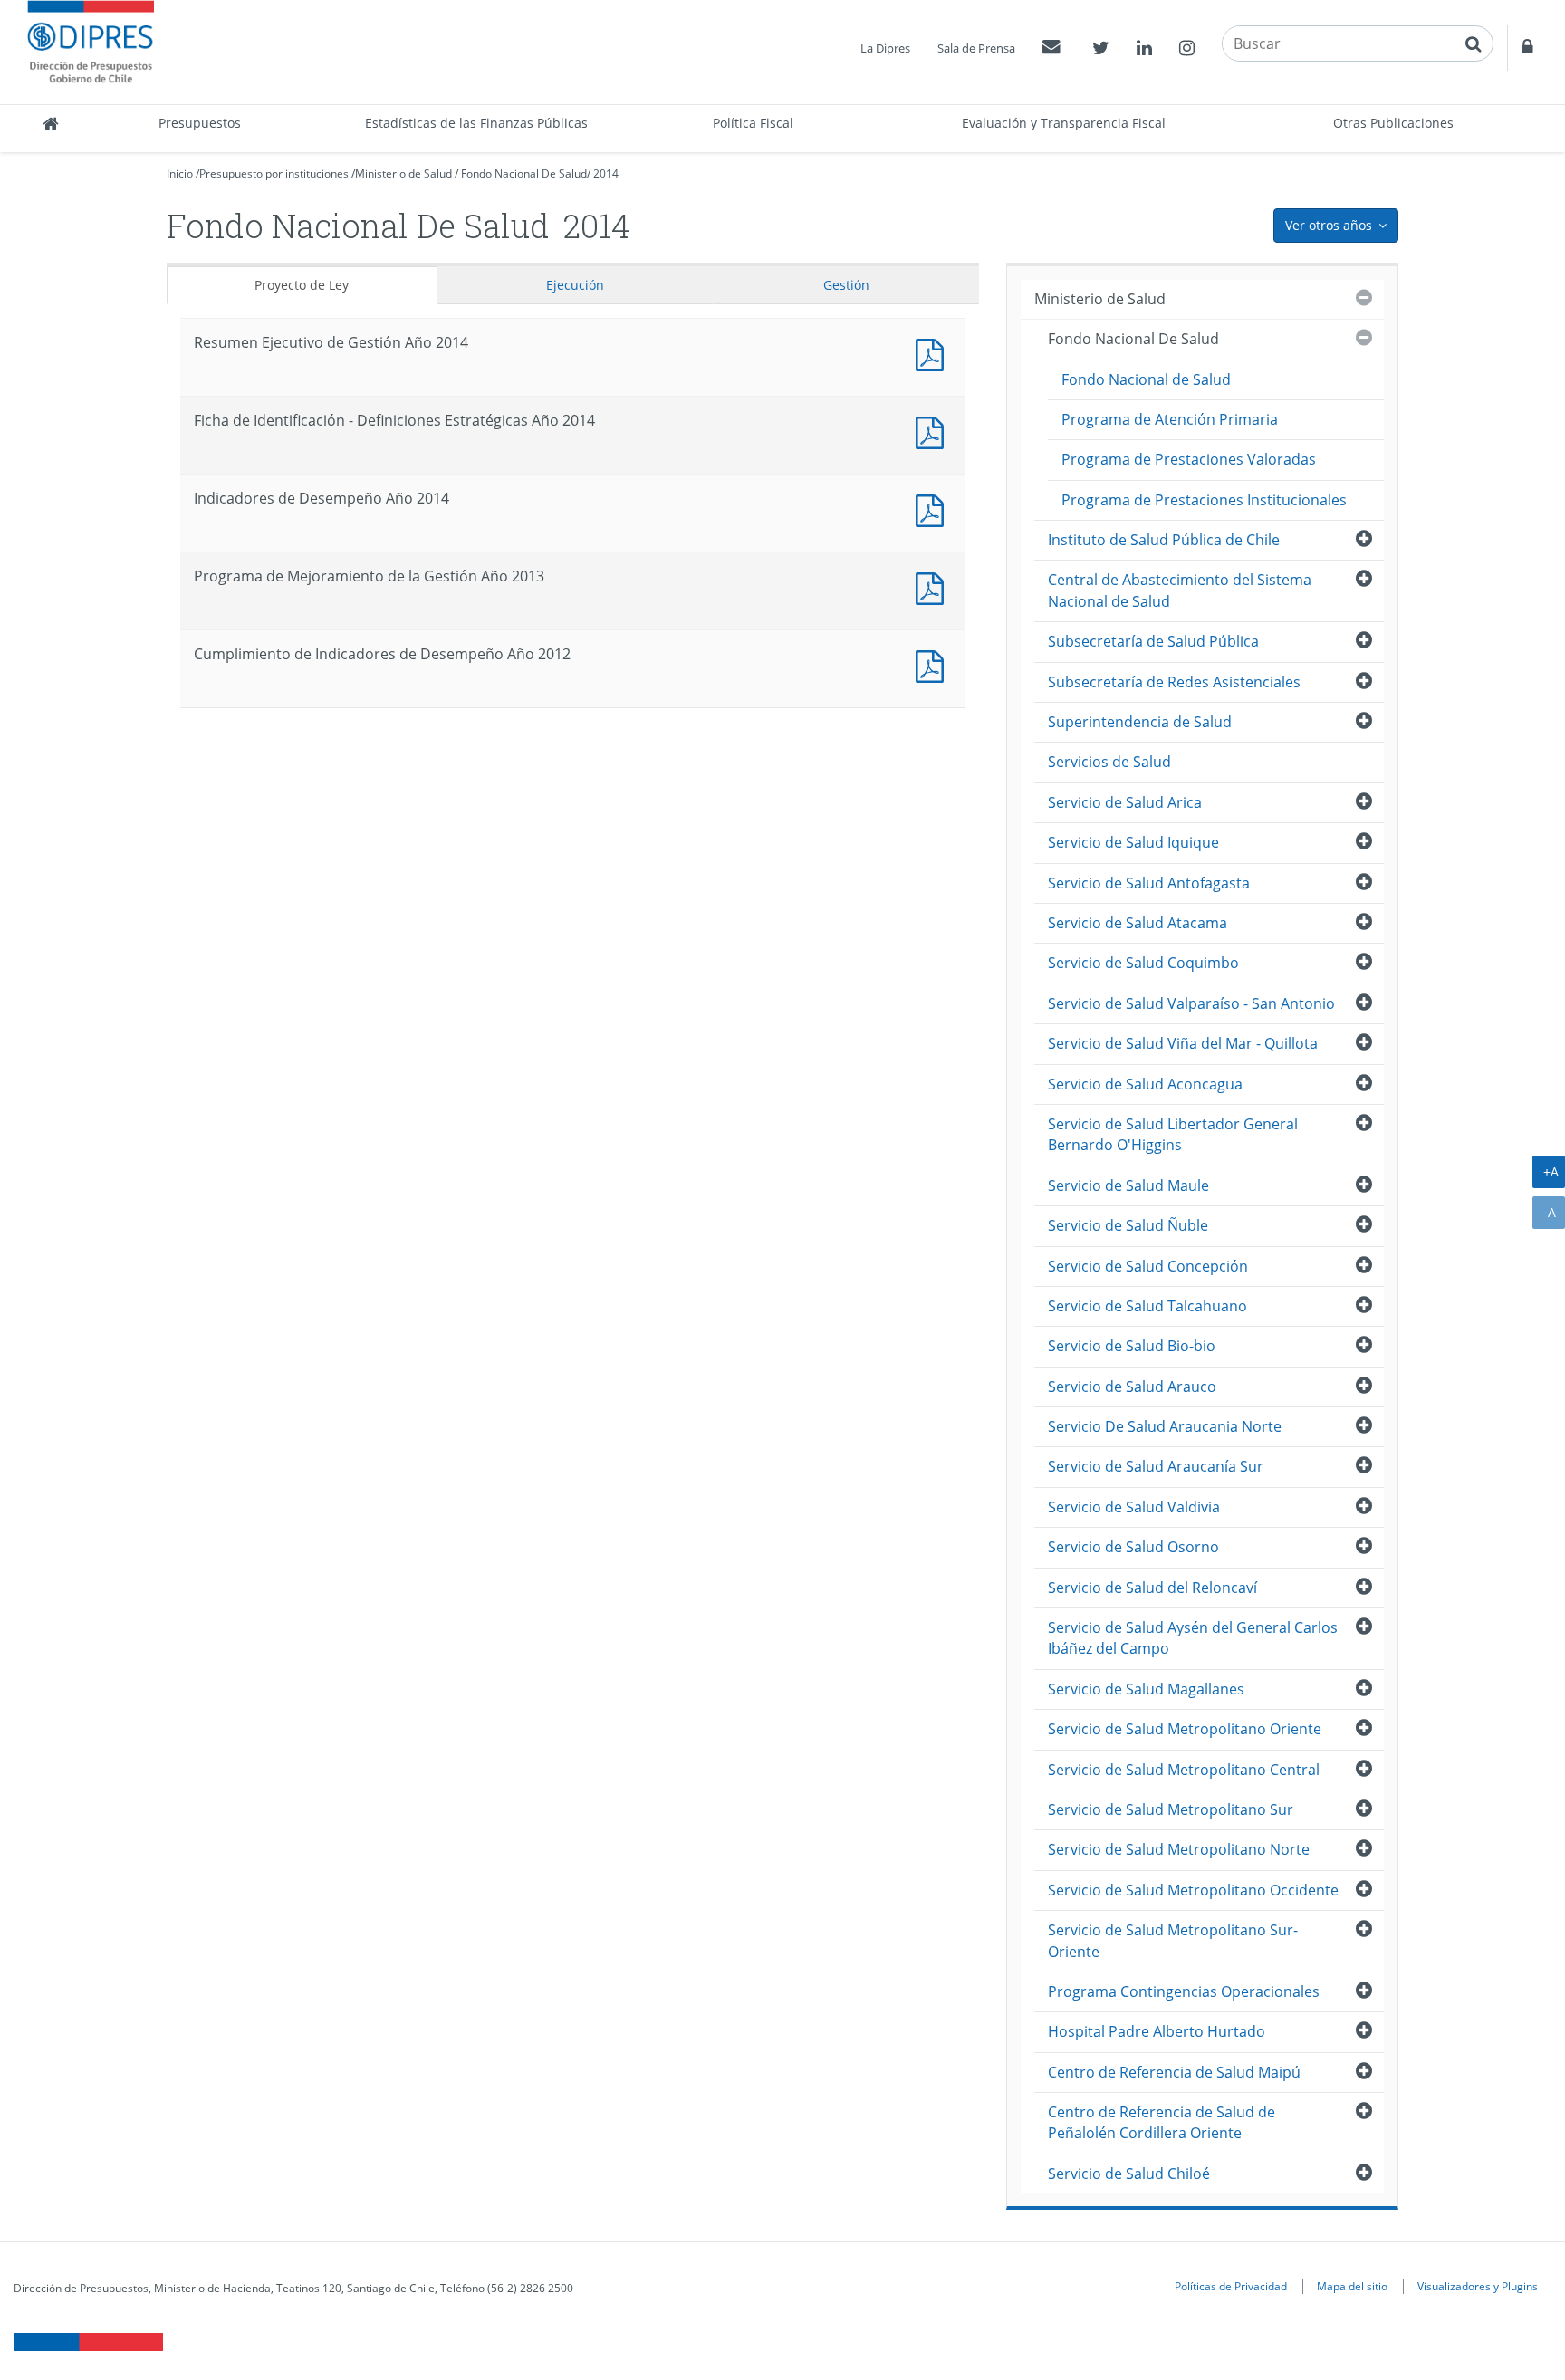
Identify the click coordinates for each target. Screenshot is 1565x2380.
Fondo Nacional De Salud (524, 173)
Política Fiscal (753, 123)
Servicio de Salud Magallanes (1146, 1689)
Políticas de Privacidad (1231, 2286)
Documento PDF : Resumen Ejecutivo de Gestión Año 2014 (934, 353)
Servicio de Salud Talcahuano (1147, 1306)
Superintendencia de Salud (1140, 722)
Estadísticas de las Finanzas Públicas (476, 123)
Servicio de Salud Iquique (1133, 842)
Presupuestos (200, 123)
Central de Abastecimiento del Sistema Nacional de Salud (1180, 590)
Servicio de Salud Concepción (1148, 1266)
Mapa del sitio (1352, 2286)
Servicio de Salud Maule (1128, 1185)
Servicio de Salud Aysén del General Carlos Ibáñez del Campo (1193, 1638)
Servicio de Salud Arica (1125, 802)
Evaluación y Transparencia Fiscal (1064, 123)
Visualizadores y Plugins (1478, 2286)
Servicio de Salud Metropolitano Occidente (1193, 1890)
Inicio (180, 173)
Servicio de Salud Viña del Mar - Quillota (1183, 1043)
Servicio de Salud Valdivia (1134, 1507)
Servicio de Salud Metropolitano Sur (1171, 1809)
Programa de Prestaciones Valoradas (1189, 459)
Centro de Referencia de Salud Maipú (1174, 2072)
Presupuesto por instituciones (274, 173)
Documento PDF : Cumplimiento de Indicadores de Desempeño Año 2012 (934, 664)
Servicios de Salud (1109, 762)
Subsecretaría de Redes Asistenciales (1174, 682)
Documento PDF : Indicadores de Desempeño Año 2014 (934, 509)
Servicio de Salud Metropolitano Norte (1179, 1849)
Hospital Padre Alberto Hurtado (1157, 2031)
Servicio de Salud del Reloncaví (1152, 1588)
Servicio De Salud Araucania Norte (1165, 1426)
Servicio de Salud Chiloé (1129, 2174)
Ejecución (575, 285)
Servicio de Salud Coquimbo (1143, 963)
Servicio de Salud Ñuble (1128, 1225)
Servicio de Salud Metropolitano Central (1184, 1770)
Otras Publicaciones (1393, 123)
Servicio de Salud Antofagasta (1149, 883)
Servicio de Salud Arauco (1132, 1387)
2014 (606, 173)
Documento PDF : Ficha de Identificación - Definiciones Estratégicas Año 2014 (934, 431)
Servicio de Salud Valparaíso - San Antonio (1191, 1003)
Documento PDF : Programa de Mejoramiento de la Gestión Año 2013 (934, 586)
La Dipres (885, 48)
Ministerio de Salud (403, 173)
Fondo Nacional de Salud (1146, 379)
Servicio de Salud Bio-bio (1132, 1346)
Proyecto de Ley (302, 285)
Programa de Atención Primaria (1170, 419)
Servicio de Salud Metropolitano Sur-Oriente (1173, 1940)
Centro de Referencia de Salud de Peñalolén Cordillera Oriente (1162, 2122)
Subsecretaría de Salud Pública (1153, 641)
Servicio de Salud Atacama (1138, 923)
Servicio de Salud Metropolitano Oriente (1185, 1729)
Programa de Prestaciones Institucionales (1204, 500)
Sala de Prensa (976, 48)
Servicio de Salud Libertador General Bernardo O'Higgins (1173, 1134)
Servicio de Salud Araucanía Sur (1156, 1466)
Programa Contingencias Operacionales (1184, 1991)
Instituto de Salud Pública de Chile (1164, 540)
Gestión (846, 285)
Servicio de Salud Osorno (1133, 1547)
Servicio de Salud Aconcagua (1145, 1084)
